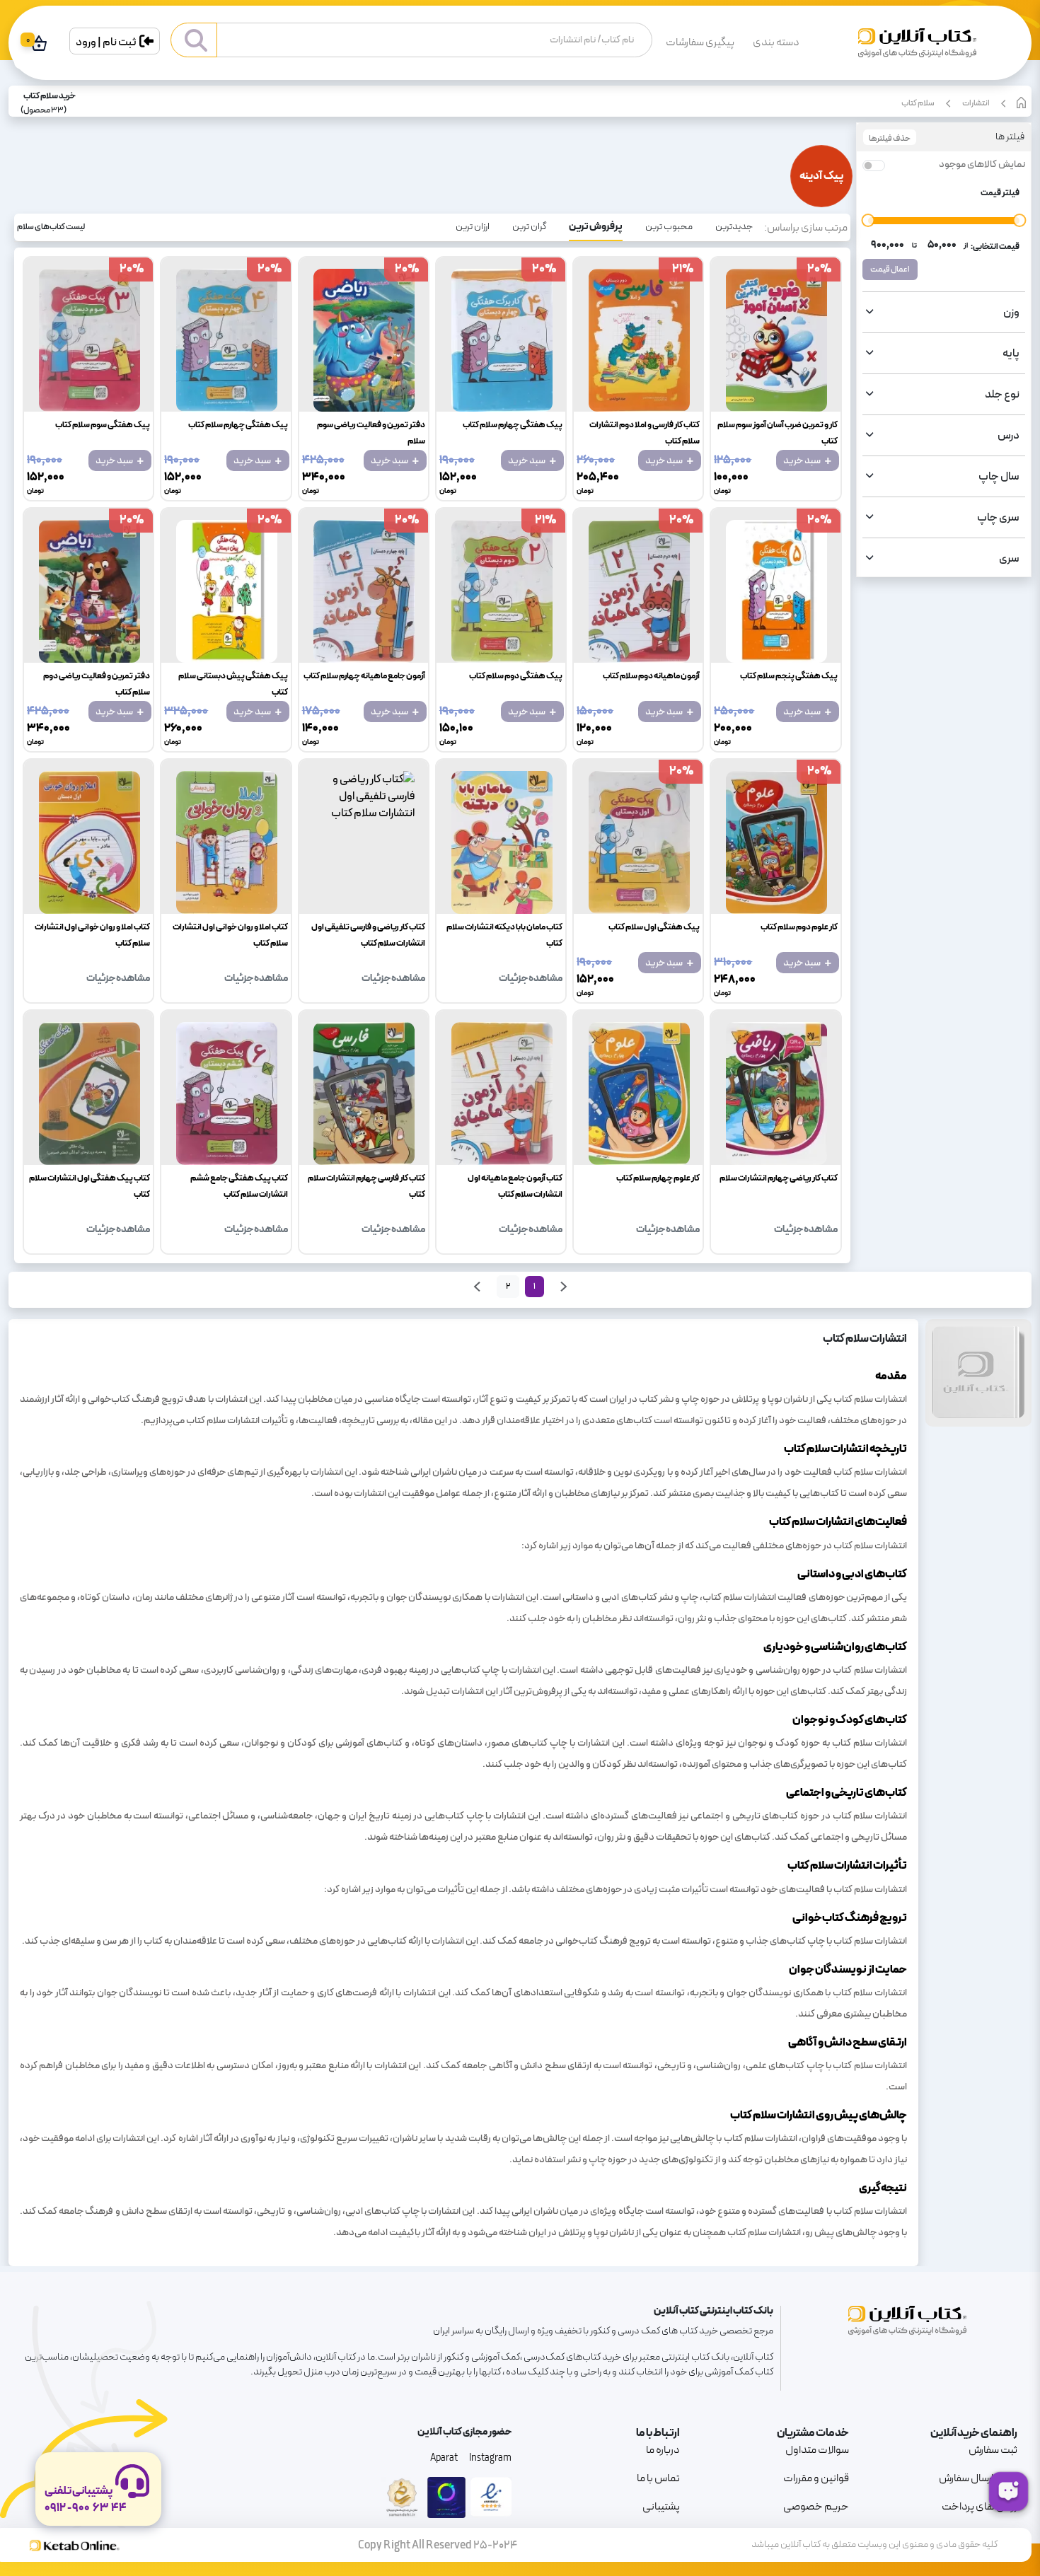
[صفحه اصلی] (917, 48)
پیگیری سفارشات (700, 42)
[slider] (868, 220)
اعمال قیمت (890, 269)
